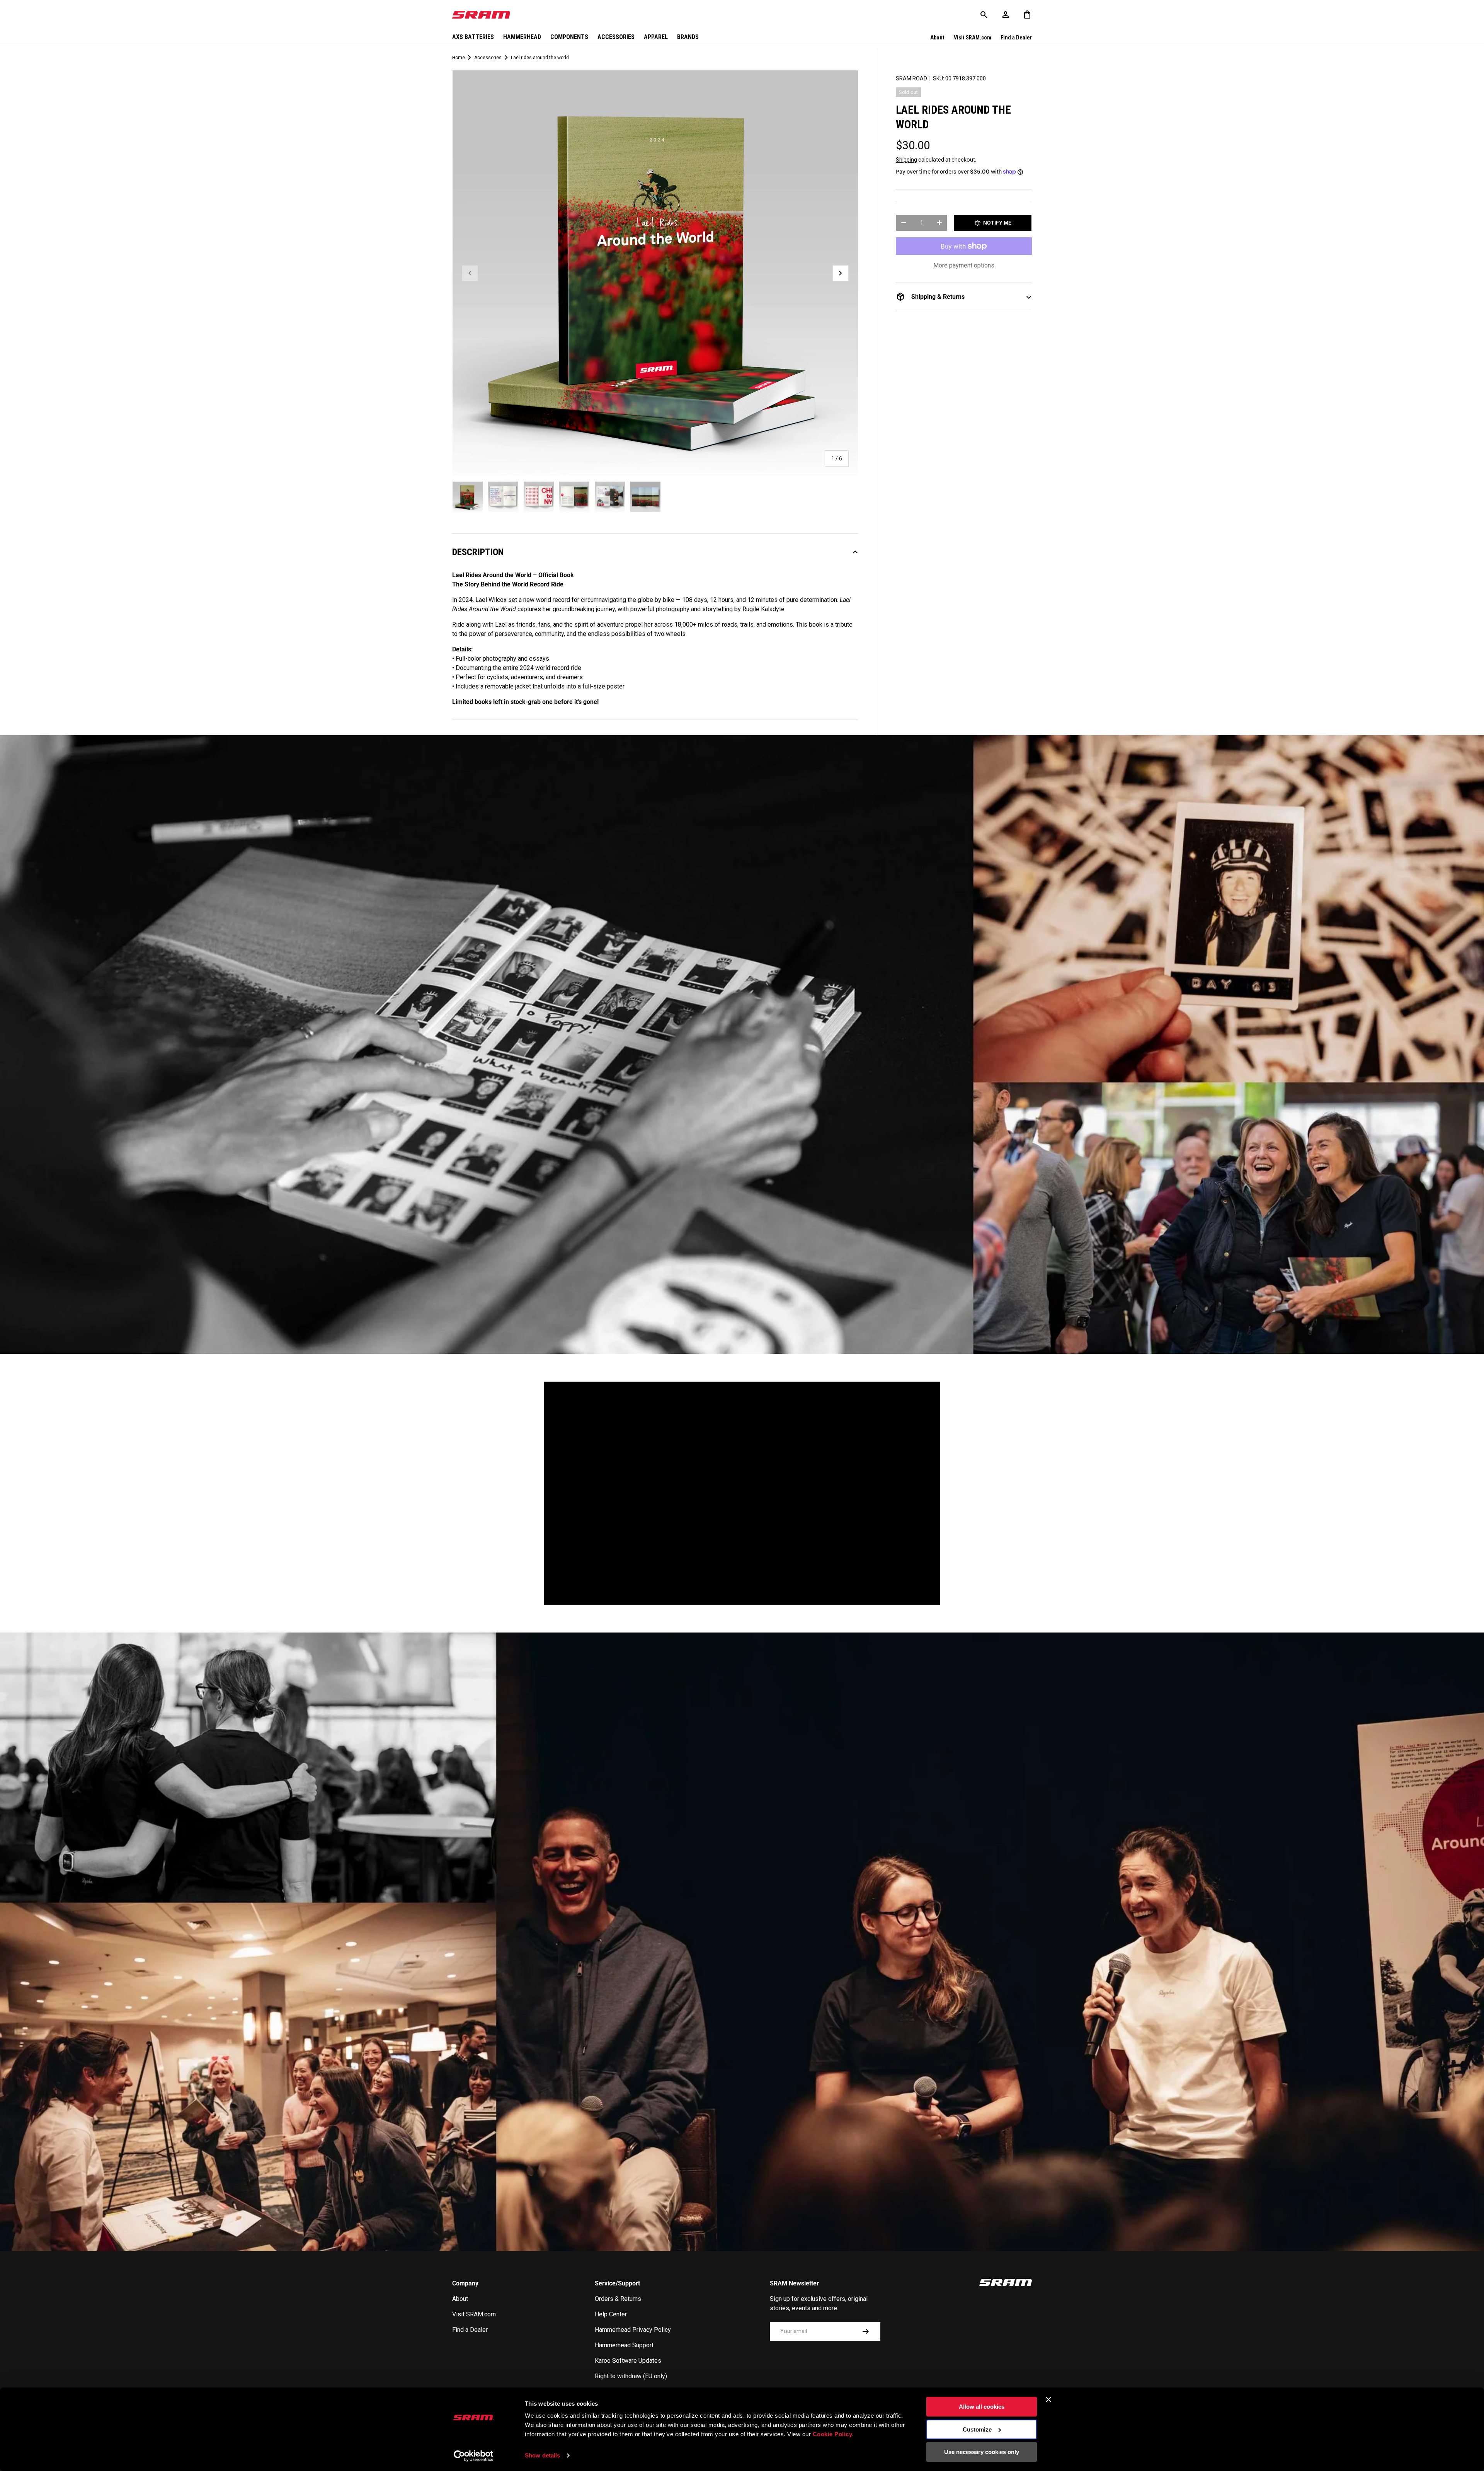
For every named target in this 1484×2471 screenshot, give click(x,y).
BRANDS (688, 37)
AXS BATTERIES (473, 37)
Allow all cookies (982, 2407)
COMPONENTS (569, 37)
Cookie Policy (833, 2434)
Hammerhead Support (624, 2345)
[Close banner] (1048, 2399)
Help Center (611, 2314)
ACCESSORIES (616, 37)
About (937, 38)
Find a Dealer (1016, 38)
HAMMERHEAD (522, 37)
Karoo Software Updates (628, 2361)
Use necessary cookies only (982, 2452)
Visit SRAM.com (973, 38)
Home (459, 58)
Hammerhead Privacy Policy (633, 2330)
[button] (1027, 15)
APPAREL (656, 37)
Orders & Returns (618, 2299)
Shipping (906, 160)
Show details (542, 2455)
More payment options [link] (964, 265)
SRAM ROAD (911, 78)
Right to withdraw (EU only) (631, 2376)
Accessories (488, 58)
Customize (977, 2429)
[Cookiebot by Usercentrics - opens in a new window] (474, 2456)
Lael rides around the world (540, 58)
